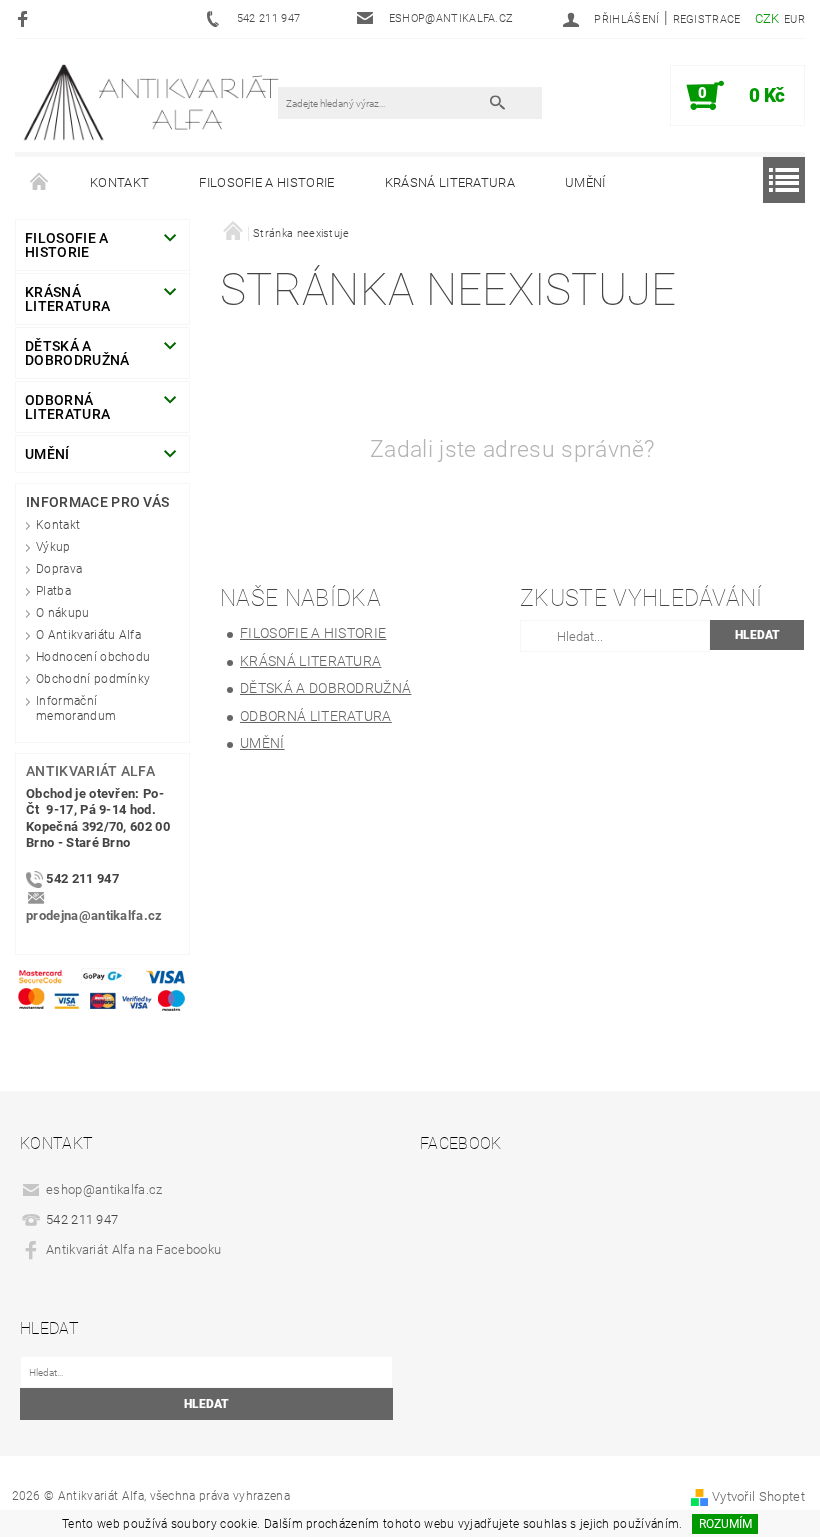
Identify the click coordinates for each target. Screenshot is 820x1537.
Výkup (53, 547)
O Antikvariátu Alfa (88, 635)
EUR (794, 19)
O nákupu (63, 613)
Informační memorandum (76, 708)
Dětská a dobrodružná (77, 353)
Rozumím (725, 1524)
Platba (53, 591)
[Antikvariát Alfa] (152, 101)
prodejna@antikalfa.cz (94, 915)
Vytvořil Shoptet (758, 1496)
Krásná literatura (450, 182)
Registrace (707, 19)
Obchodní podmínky (93, 679)
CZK (767, 18)
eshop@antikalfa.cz (104, 1189)
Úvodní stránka (40, 183)
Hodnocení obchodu (93, 657)
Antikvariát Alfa (90, 771)
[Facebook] (25, 18)
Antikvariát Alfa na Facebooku (133, 1249)
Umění (585, 182)
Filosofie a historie (266, 182)
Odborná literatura (67, 407)
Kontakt (119, 182)
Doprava (59, 569)
